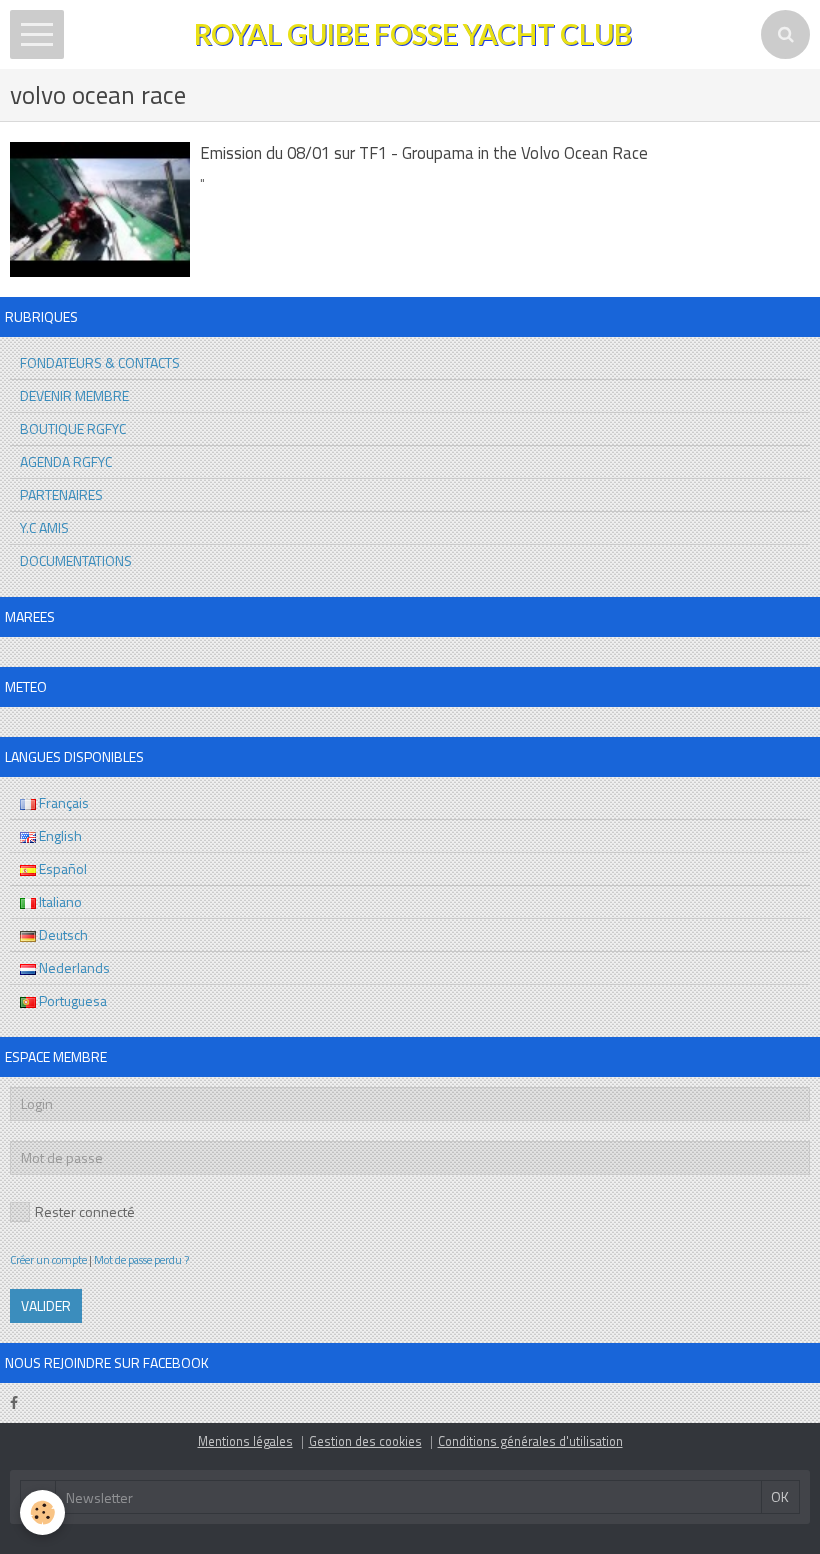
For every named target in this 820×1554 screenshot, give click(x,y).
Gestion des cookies (365, 1441)
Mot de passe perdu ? (141, 1259)
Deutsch (62, 934)
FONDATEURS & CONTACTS (100, 362)
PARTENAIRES (61, 494)
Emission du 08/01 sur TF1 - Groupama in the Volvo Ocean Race (424, 153)
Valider (46, 1305)
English (59, 835)
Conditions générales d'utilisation (530, 1441)
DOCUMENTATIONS (76, 560)
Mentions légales (245, 1441)
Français (62, 802)
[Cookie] (42, 1512)
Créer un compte (48, 1259)
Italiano (59, 901)
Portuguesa (71, 1000)
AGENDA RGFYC (66, 461)
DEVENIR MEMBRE (74, 395)
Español (61, 868)
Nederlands (73, 967)
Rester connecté (85, 1211)
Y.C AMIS (44, 527)
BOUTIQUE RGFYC (73, 428)
